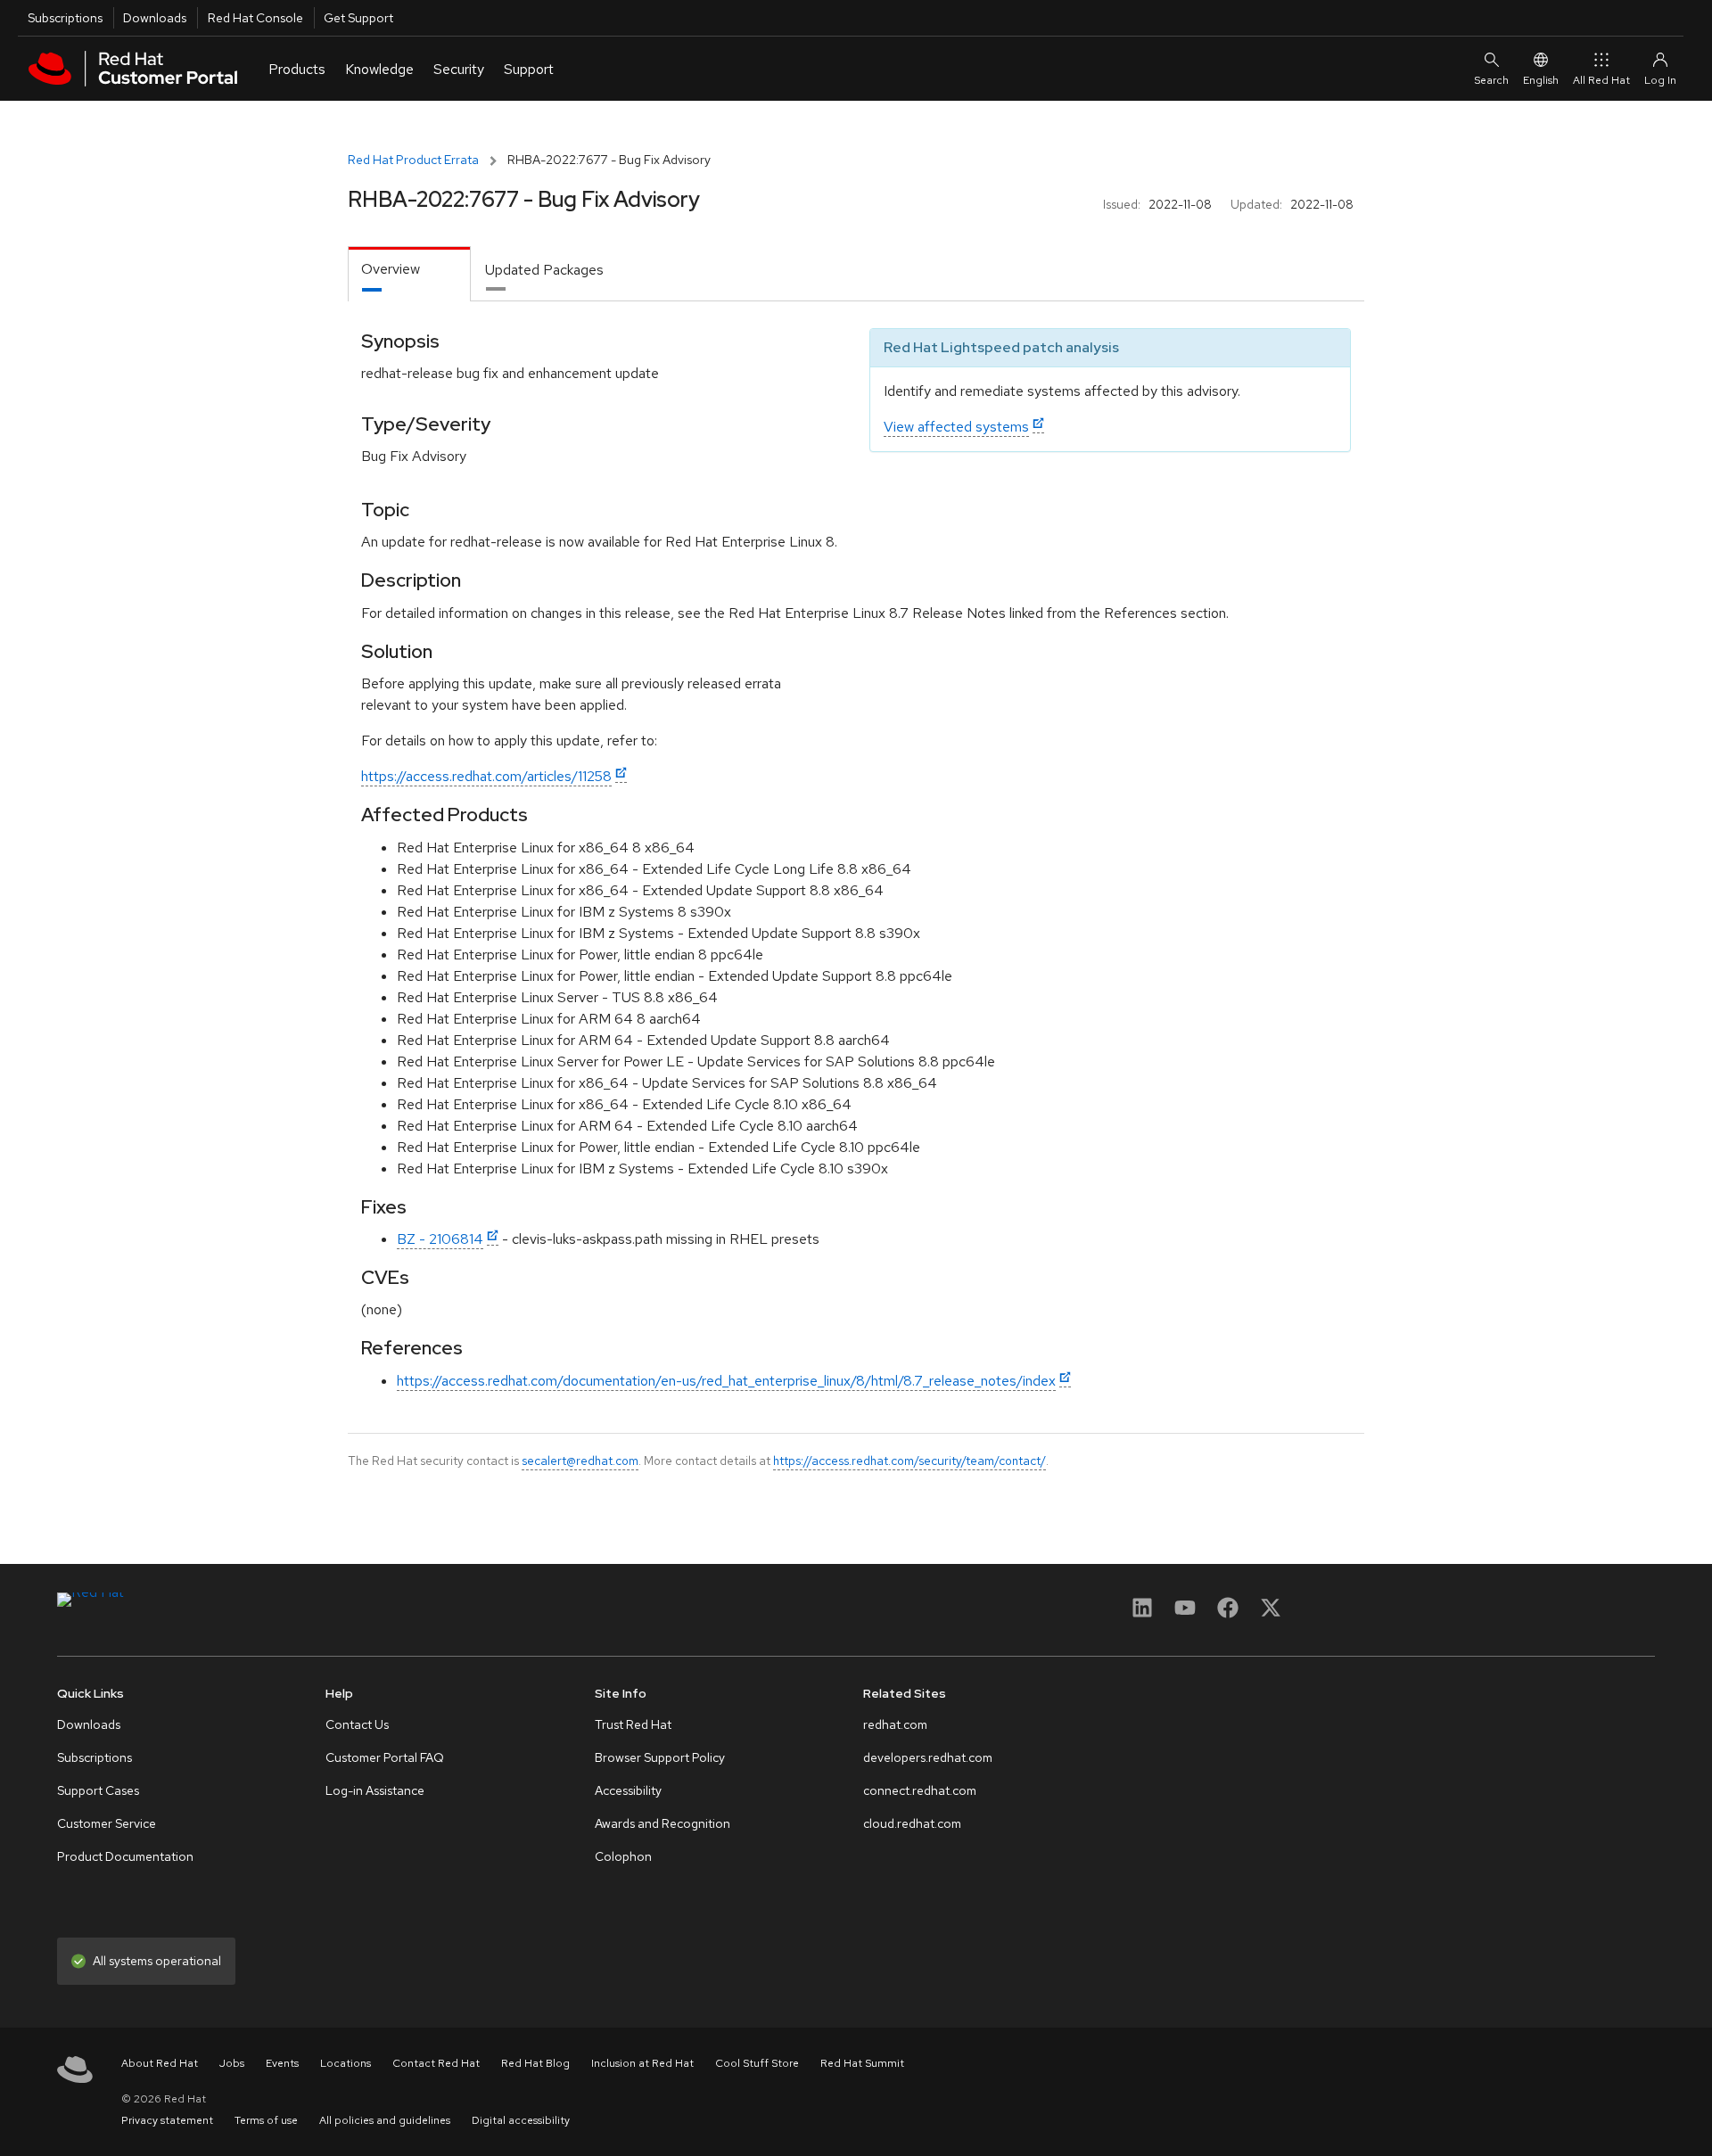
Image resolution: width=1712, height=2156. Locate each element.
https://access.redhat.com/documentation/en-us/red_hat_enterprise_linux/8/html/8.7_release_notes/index (726, 1381)
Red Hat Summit (862, 2063)
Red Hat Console (255, 18)
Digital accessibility (521, 2120)
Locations (346, 2063)
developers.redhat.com (928, 1757)
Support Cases (98, 1790)
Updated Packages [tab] (544, 270)
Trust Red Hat (633, 1724)
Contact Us (357, 1724)
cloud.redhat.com (912, 1823)
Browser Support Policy (660, 1757)
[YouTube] (1185, 1613)
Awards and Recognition (663, 1823)
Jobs (232, 2063)
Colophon (623, 1856)
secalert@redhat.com (580, 1461)
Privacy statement (167, 2120)
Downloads (155, 18)
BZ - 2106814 (440, 1239)
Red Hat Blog (535, 2063)
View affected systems (956, 427)
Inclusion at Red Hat (642, 2063)
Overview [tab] (391, 269)
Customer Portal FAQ (385, 1757)
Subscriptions (65, 18)
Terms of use (266, 2120)
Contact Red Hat (436, 2063)
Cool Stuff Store (757, 2063)
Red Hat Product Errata (413, 160)
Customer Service (107, 1823)
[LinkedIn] (1142, 1613)
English (1541, 80)
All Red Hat (1601, 80)
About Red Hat (160, 2063)
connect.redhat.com (920, 1790)
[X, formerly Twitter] (1271, 1613)
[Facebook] (1228, 1613)
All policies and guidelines (385, 2120)
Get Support (358, 18)
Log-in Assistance (375, 1790)
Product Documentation (125, 1856)
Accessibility (628, 1790)
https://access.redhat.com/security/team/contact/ (909, 1461)
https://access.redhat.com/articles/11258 (486, 776)
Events (282, 2063)
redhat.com (895, 1724)
